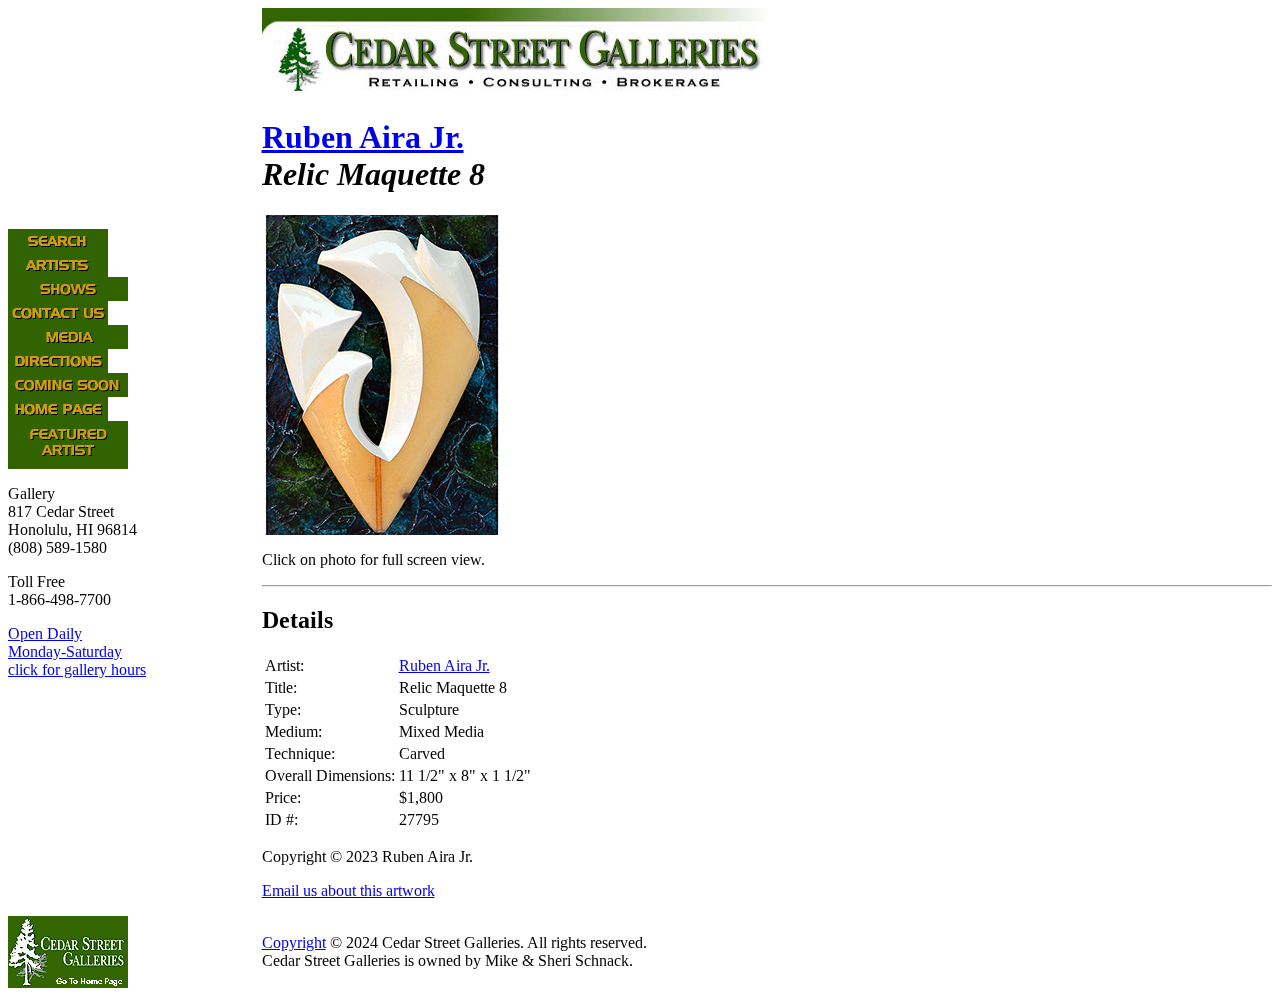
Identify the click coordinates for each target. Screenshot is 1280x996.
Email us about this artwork (348, 890)
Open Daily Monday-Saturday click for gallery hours (77, 651)
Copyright (294, 942)
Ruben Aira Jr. (363, 137)
